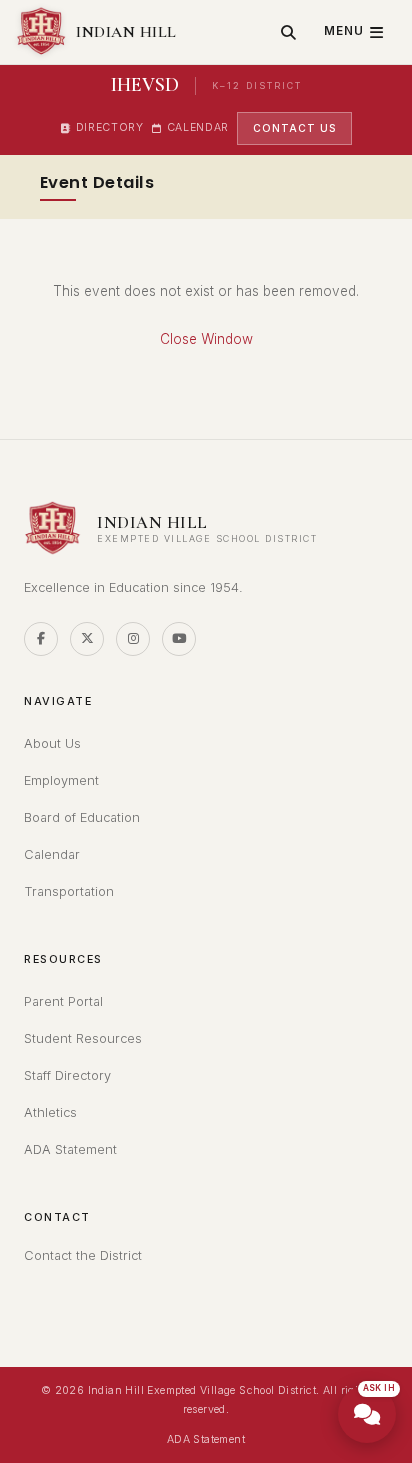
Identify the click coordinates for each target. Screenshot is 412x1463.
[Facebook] (41, 639)
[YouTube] (179, 639)
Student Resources (83, 1038)
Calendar (198, 127)
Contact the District (83, 1255)
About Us (52, 743)
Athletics (50, 1112)
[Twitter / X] (87, 639)
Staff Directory (67, 1075)
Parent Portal (63, 1001)
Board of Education (82, 817)
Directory (110, 127)
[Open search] (288, 32)
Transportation (69, 891)
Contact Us (294, 128)
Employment (61, 780)
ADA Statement (70, 1149)
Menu (344, 31)
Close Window (206, 339)
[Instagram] (133, 639)
